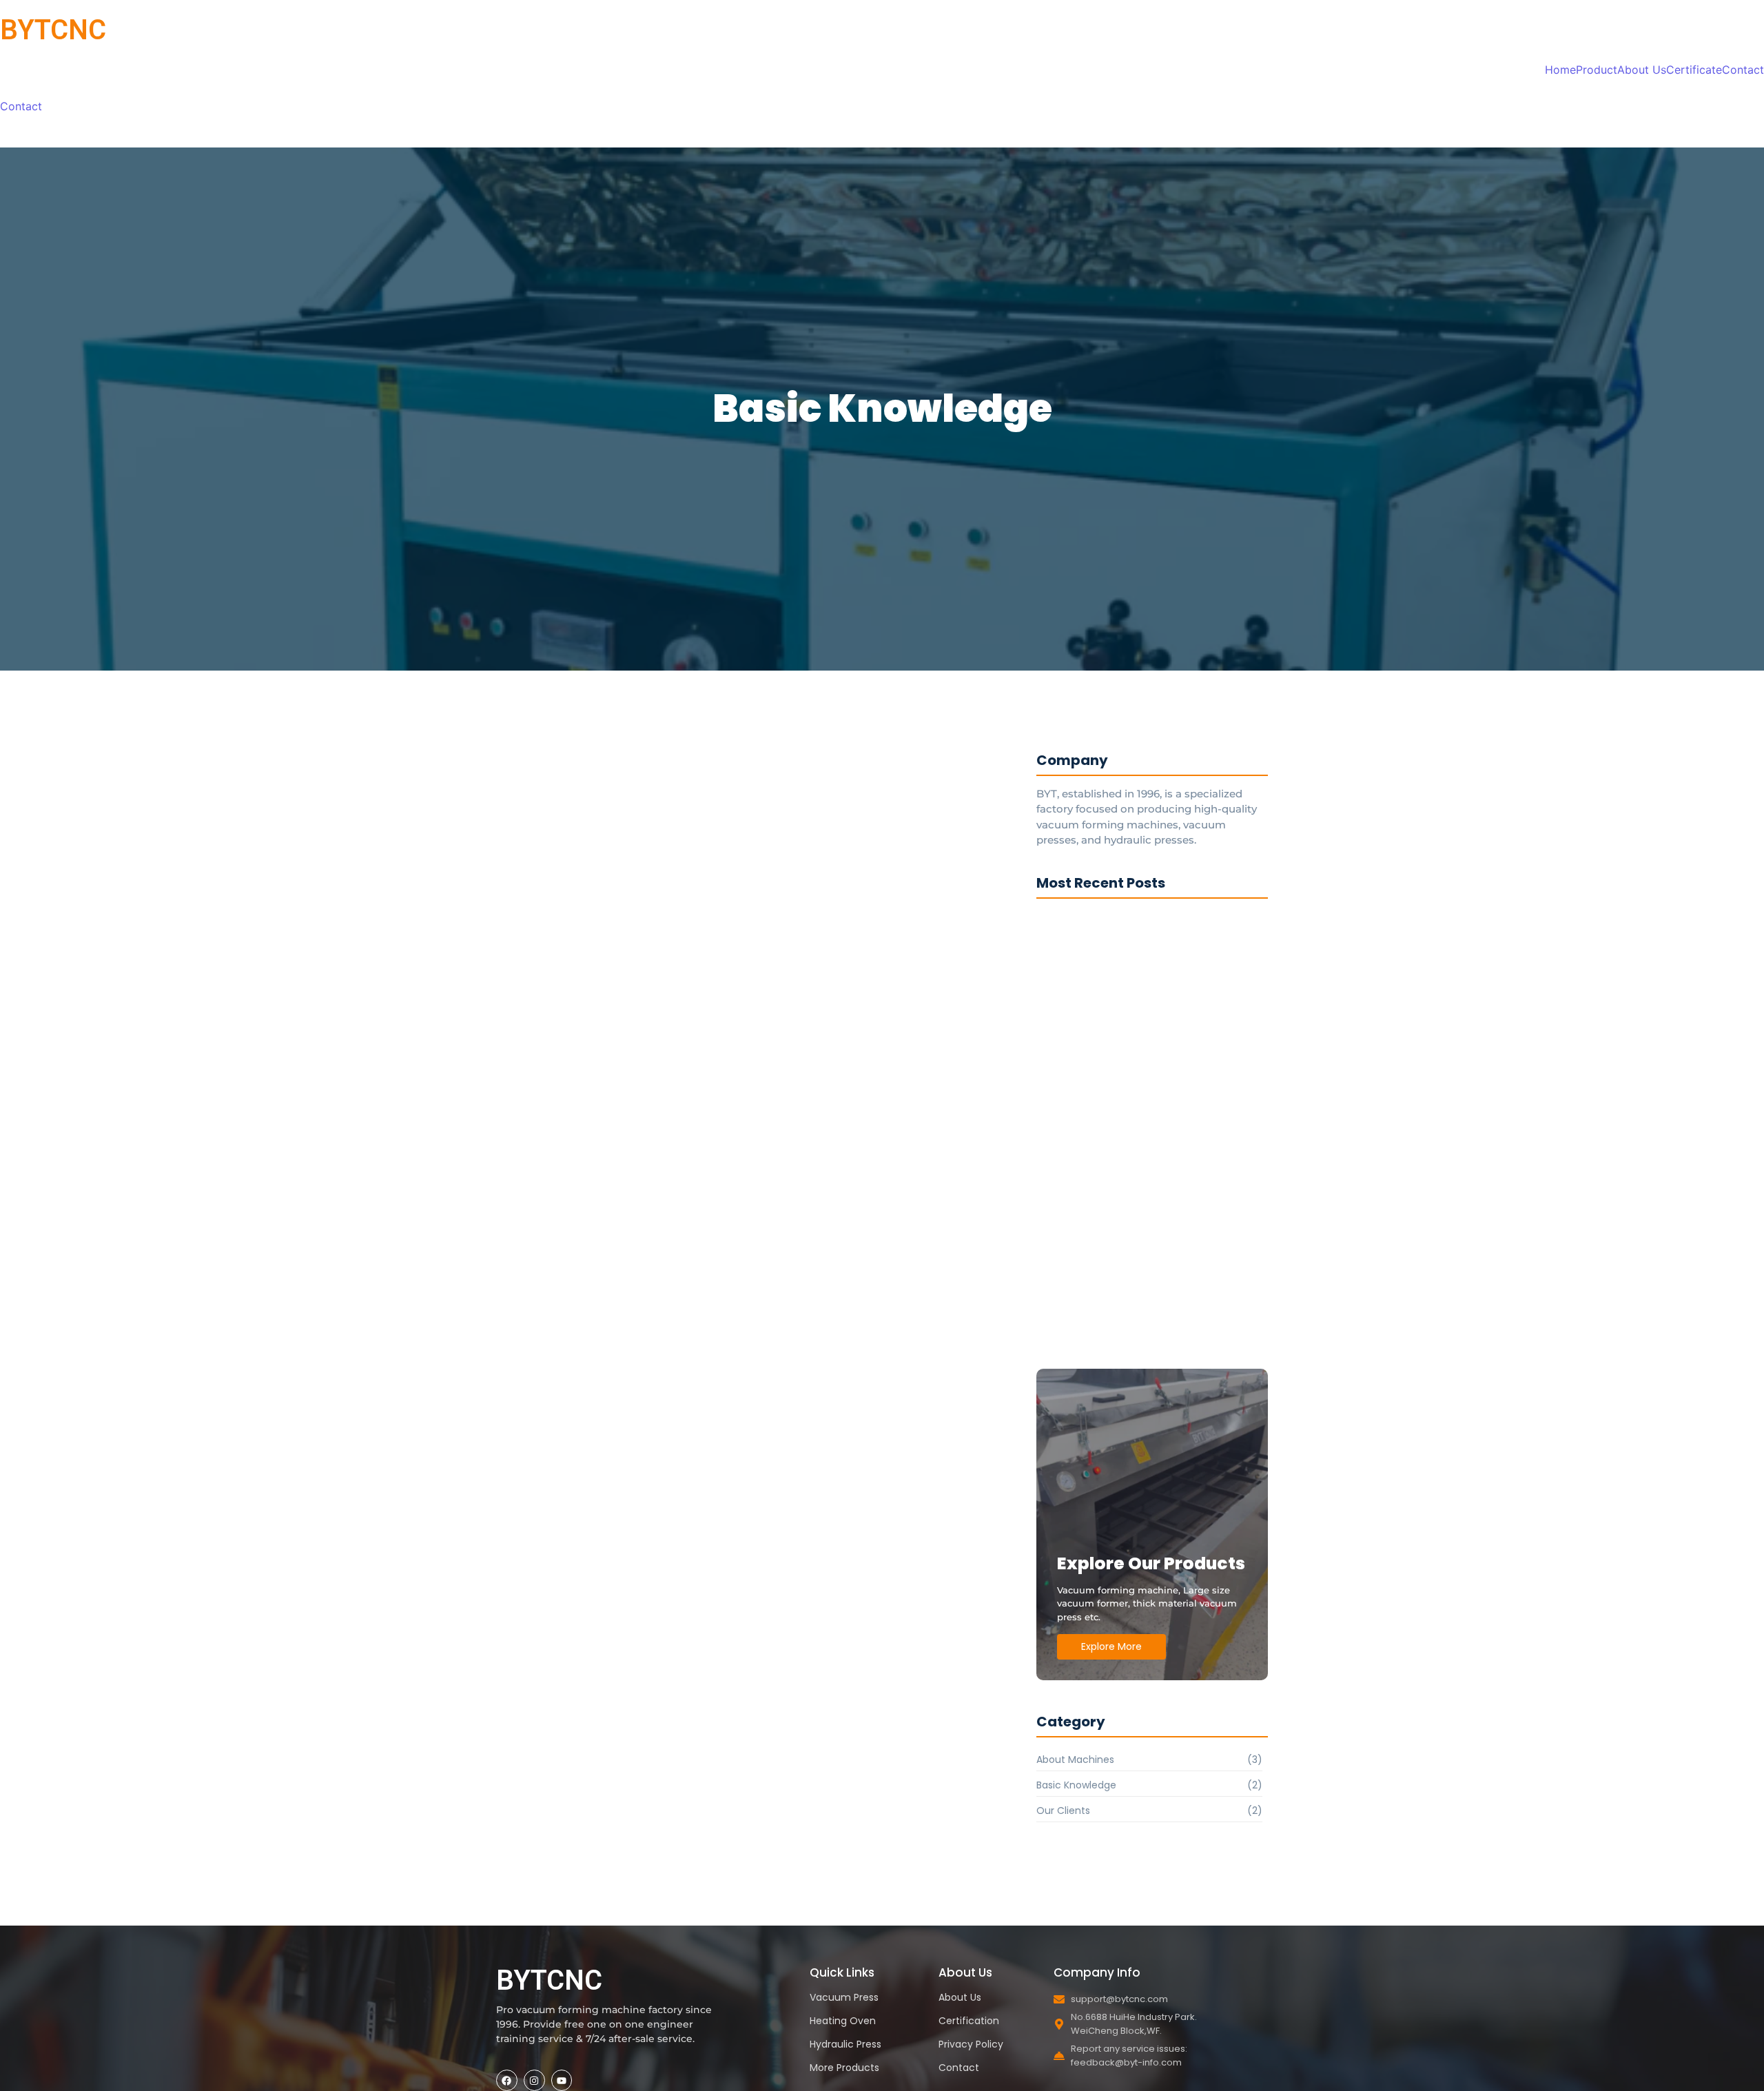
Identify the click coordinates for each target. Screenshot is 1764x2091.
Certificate (1694, 70)
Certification (969, 2021)
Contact (1743, 70)
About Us (1642, 70)
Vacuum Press (844, 1997)
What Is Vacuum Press (617, 1127)
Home (1560, 70)
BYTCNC (53, 30)
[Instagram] (534, 2080)
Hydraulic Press (845, 2044)
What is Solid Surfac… (610, 1047)
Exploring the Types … (1093, 931)
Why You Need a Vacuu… (1102, 1104)
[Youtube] (562, 2080)
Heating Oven (843, 2021)
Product (1597, 70)
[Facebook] (507, 2080)
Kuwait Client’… (1077, 1349)
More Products (844, 2068)
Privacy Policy (971, 2044)
